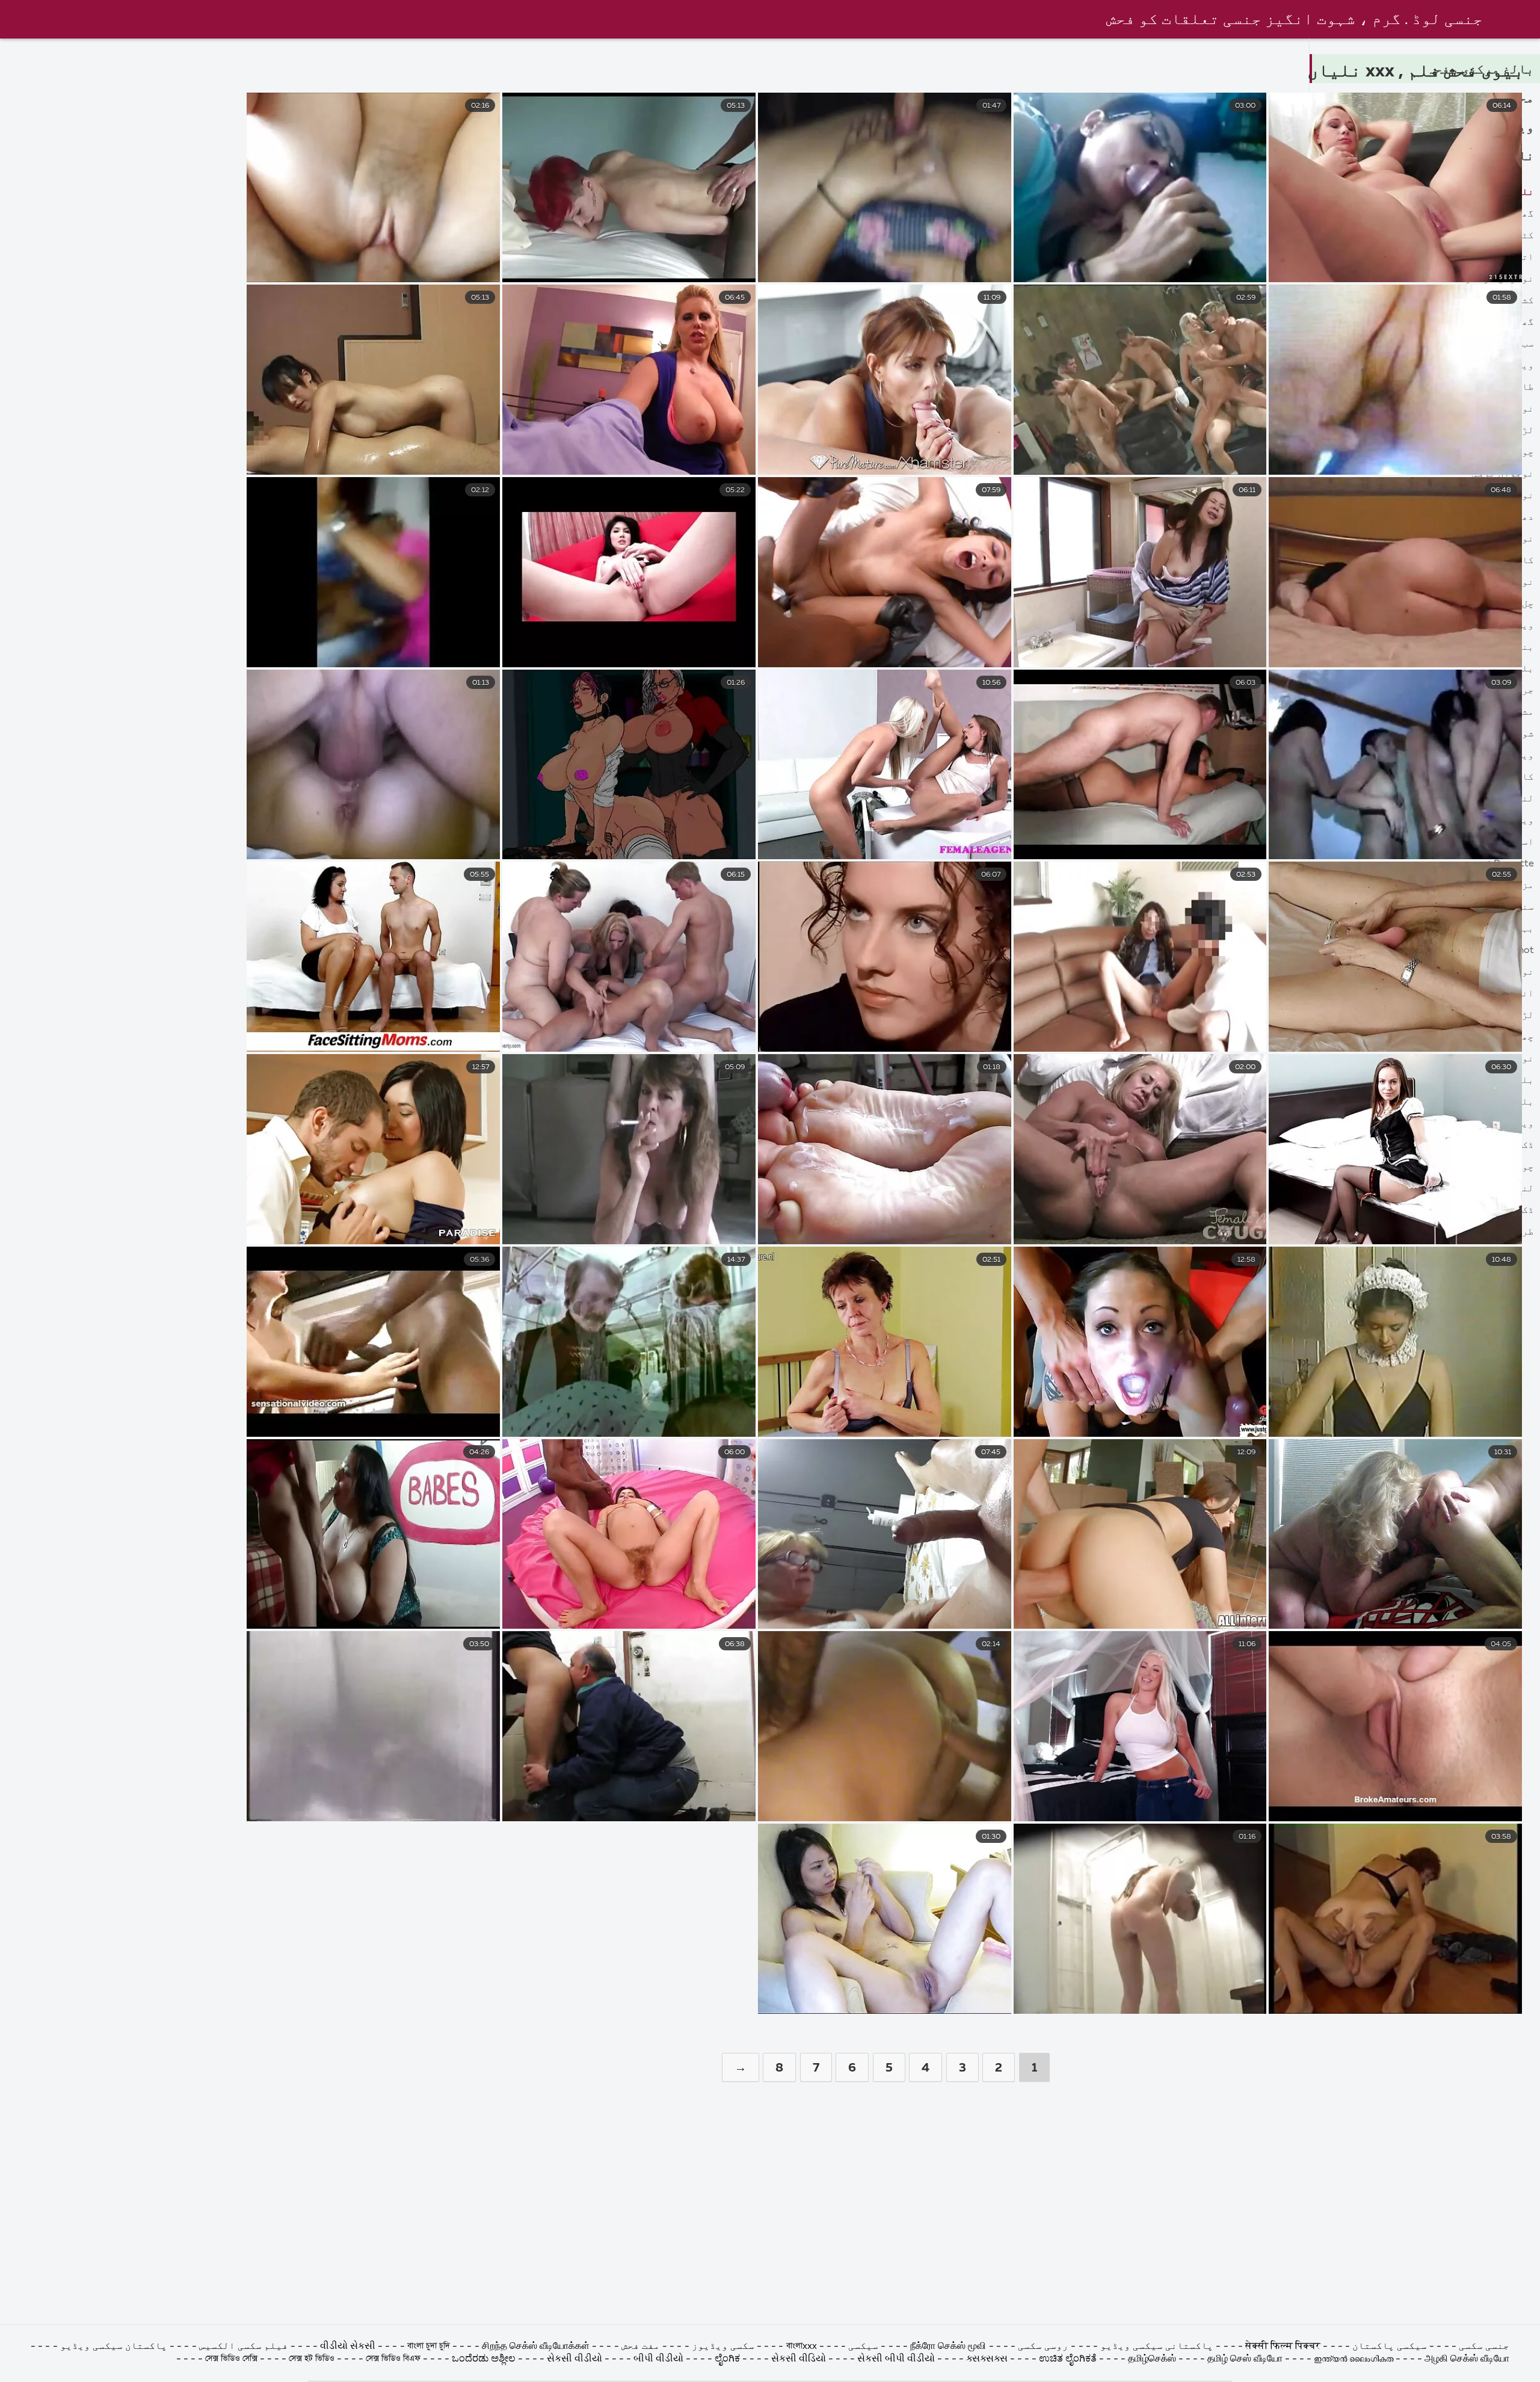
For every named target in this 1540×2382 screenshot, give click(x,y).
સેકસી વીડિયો (799, 2359)
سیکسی (862, 2347)
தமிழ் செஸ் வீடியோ (1245, 2359)
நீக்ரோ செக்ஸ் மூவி (948, 2347)
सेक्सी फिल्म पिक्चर (1283, 2347)
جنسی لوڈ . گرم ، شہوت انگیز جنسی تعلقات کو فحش (1295, 20)
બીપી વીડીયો (658, 2359)
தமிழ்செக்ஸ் (1152, 2359)
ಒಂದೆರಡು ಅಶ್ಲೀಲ (485, 2359)
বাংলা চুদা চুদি (429, 2347)
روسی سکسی (1042, 2347)
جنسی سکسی (1484, 2347)
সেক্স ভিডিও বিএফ (393, 2359)
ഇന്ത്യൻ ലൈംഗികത (1354, 2359)
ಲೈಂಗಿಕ (727, 2359)
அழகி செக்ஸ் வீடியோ (1467, 2359)
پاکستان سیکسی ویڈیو (112, 2347)
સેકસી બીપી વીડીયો (896, 2359)
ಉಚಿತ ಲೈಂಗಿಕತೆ (1068, 2359)
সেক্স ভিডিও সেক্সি (231, 2359)
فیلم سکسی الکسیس (244, 2347)
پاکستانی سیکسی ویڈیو (1156, 2347)
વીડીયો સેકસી (349, 2347)
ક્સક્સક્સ (988, 2359)
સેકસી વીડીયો (574, 2359)
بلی (1525, 669)
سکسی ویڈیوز (723, 2347)
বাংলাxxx (800, 2347)
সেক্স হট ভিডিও (312, 2359)
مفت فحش (641, 2347)
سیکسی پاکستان (1388, 2347)
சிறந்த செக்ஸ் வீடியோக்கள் (536, 2347)
